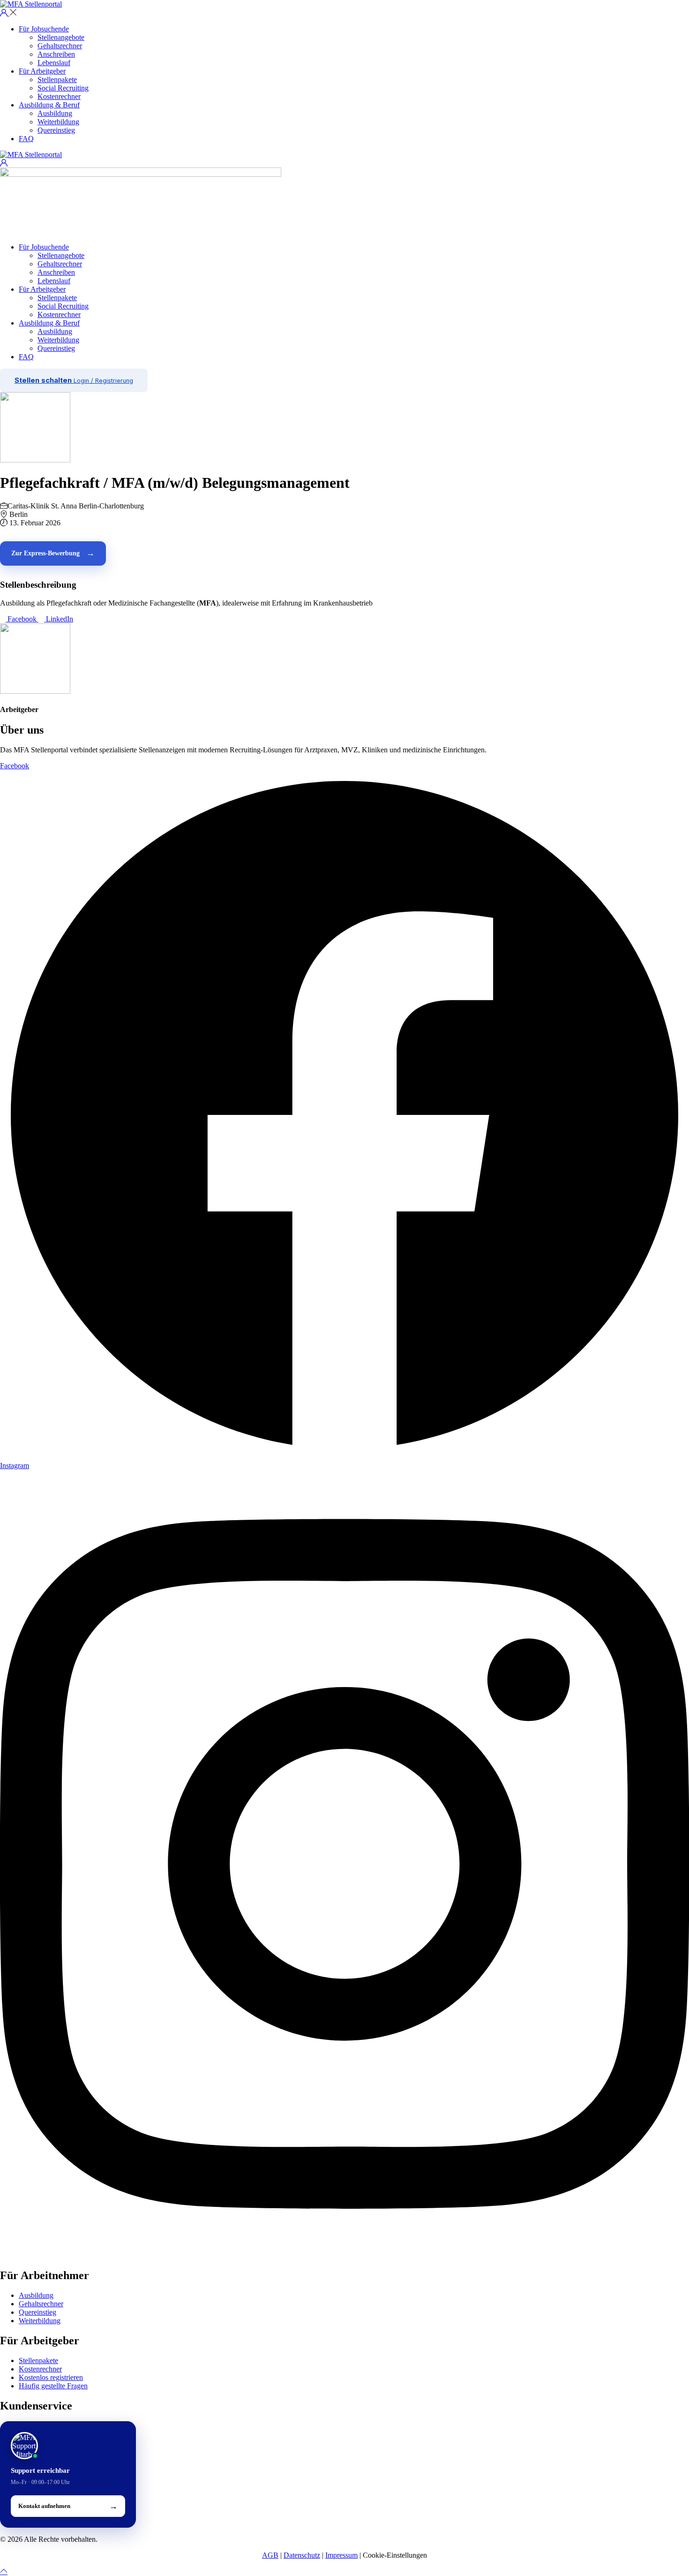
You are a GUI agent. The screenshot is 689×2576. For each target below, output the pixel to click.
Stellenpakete (57, 80)
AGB (270, 2555)
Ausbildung (55, 113)
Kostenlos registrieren (51, 2377)
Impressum (341, 2555)
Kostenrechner (59, 96)
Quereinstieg (56, 130)
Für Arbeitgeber (42, 71)
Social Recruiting (63, 88)
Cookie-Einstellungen (395, 2555)
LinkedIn (59, 619)
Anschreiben (56, 54)
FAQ (26, 139)
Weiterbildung (58, 122)
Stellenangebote (61, 37)
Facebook (22, 619)
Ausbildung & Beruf (49, 105)
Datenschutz (302, 2555)
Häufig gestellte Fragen (53, 2386)
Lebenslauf (54, 63)
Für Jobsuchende (44, 29)
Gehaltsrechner (60, 46)
